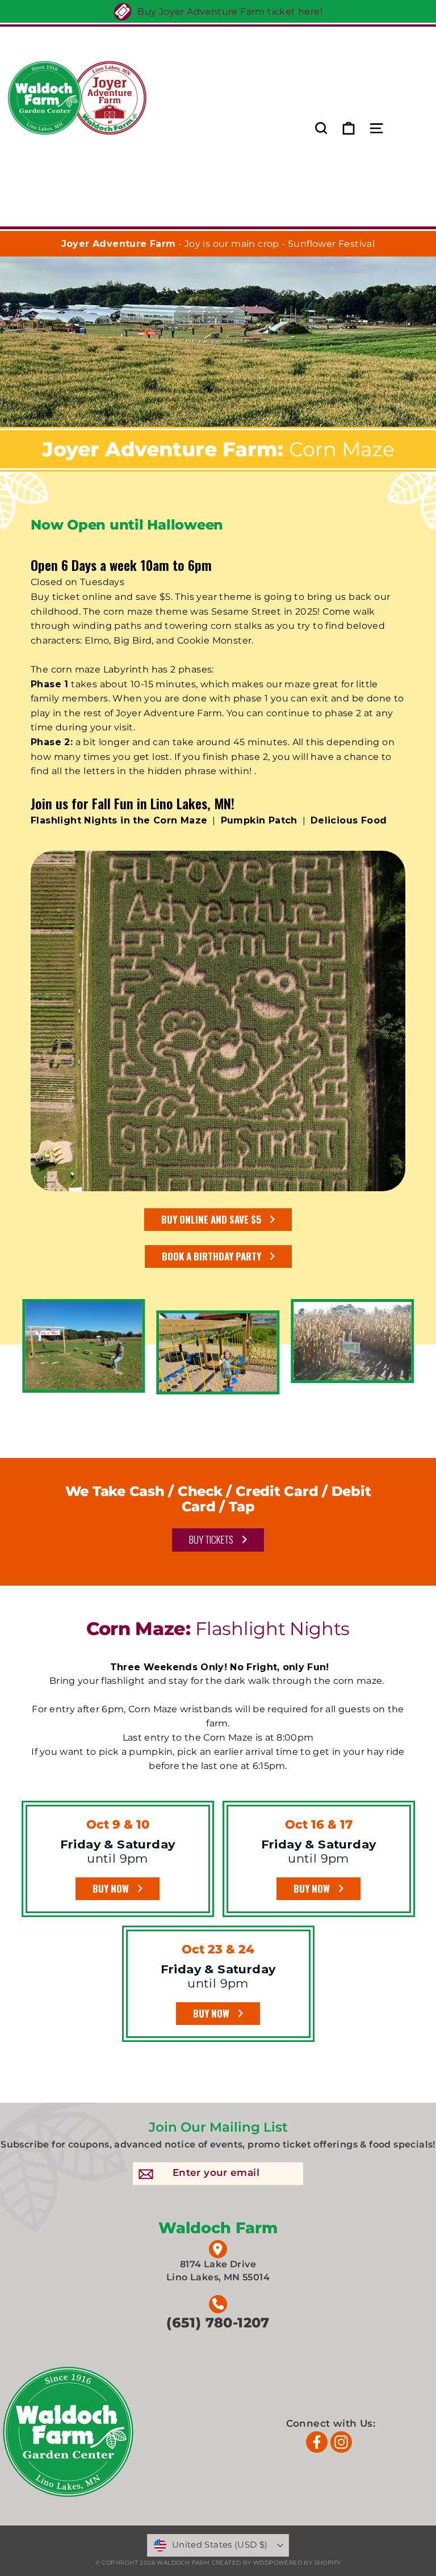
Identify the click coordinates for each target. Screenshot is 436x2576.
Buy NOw (111, 1888)
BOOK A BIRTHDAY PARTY (211, 1256)
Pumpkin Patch (259, 820)
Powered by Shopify (305, 2563)
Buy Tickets (211, 1539)
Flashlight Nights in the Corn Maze (119, 820)
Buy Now (312, 1888)
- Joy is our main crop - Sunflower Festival (218, 244)
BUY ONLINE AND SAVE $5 (211, 1219)
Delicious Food (349, 820)
